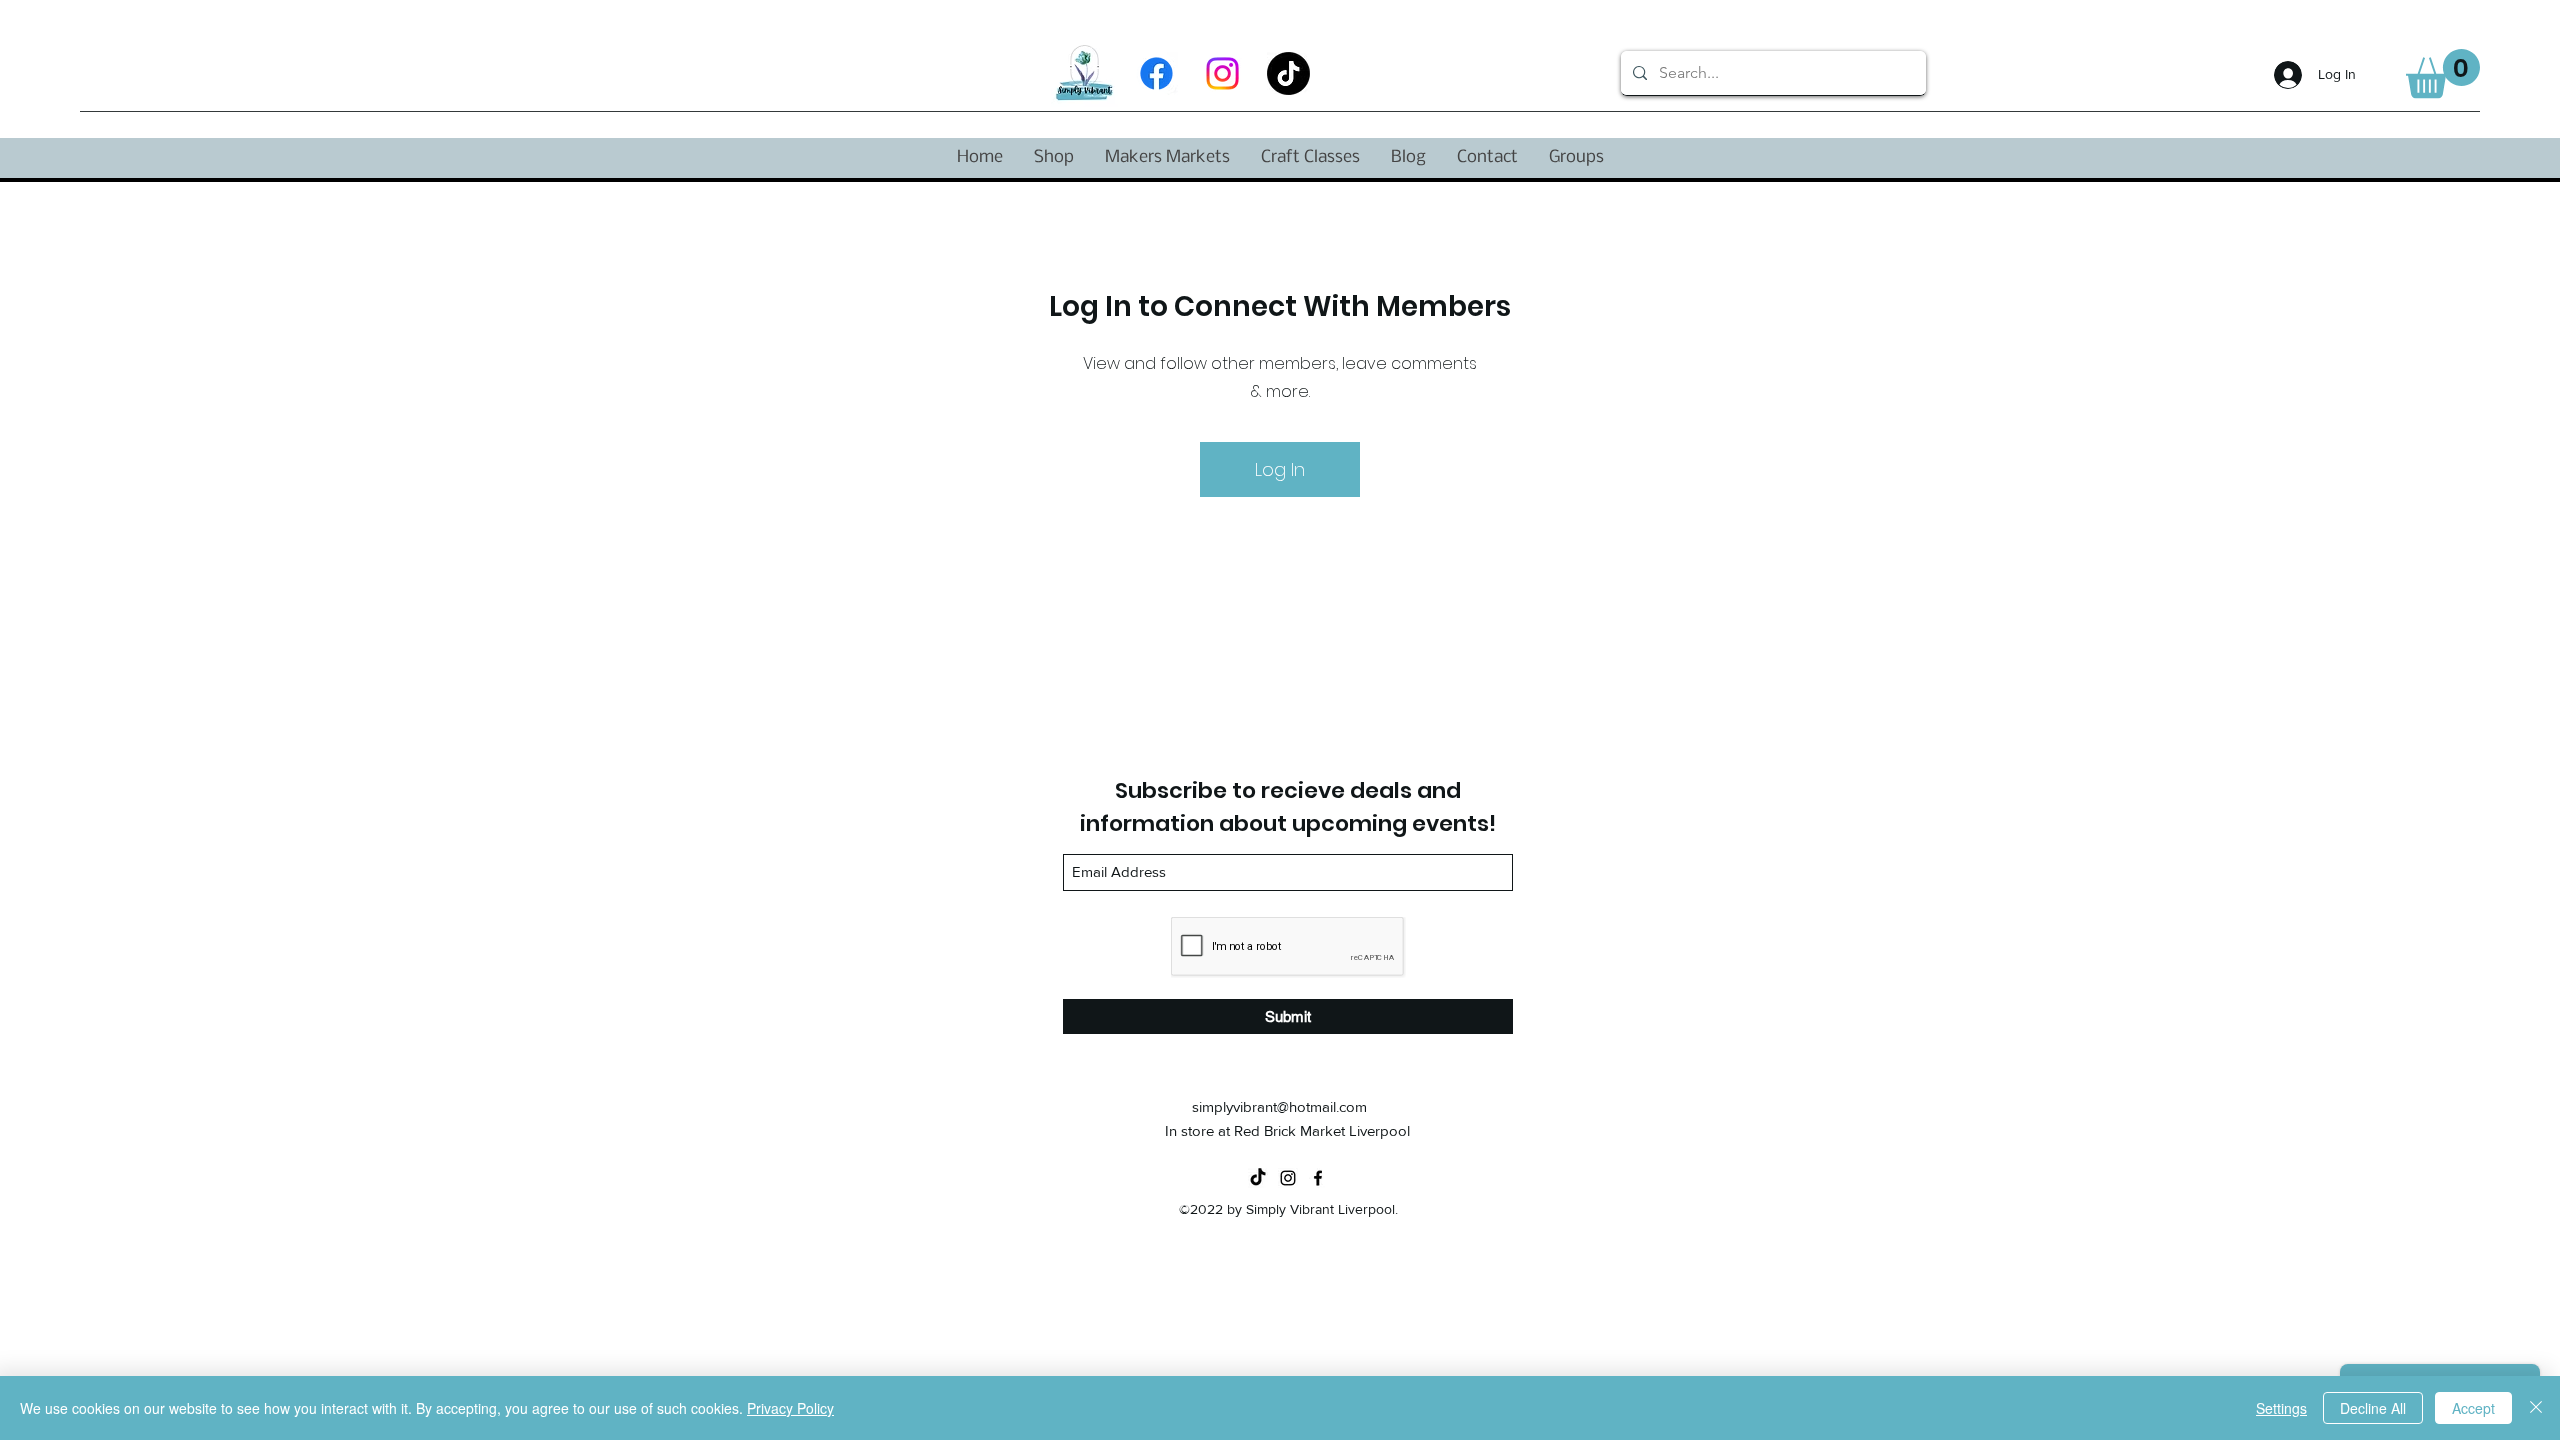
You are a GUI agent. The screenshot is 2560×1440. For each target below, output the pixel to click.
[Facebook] (1156, 73)
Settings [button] (2281, 1408)
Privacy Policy (790, 1408)
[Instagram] (1222, 73)
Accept (2473, 1408)
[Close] (2536, 1408)
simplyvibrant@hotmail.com (1279, 1106)
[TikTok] (1288, 73)
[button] (2443, 73)
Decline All (2373, 1408)
